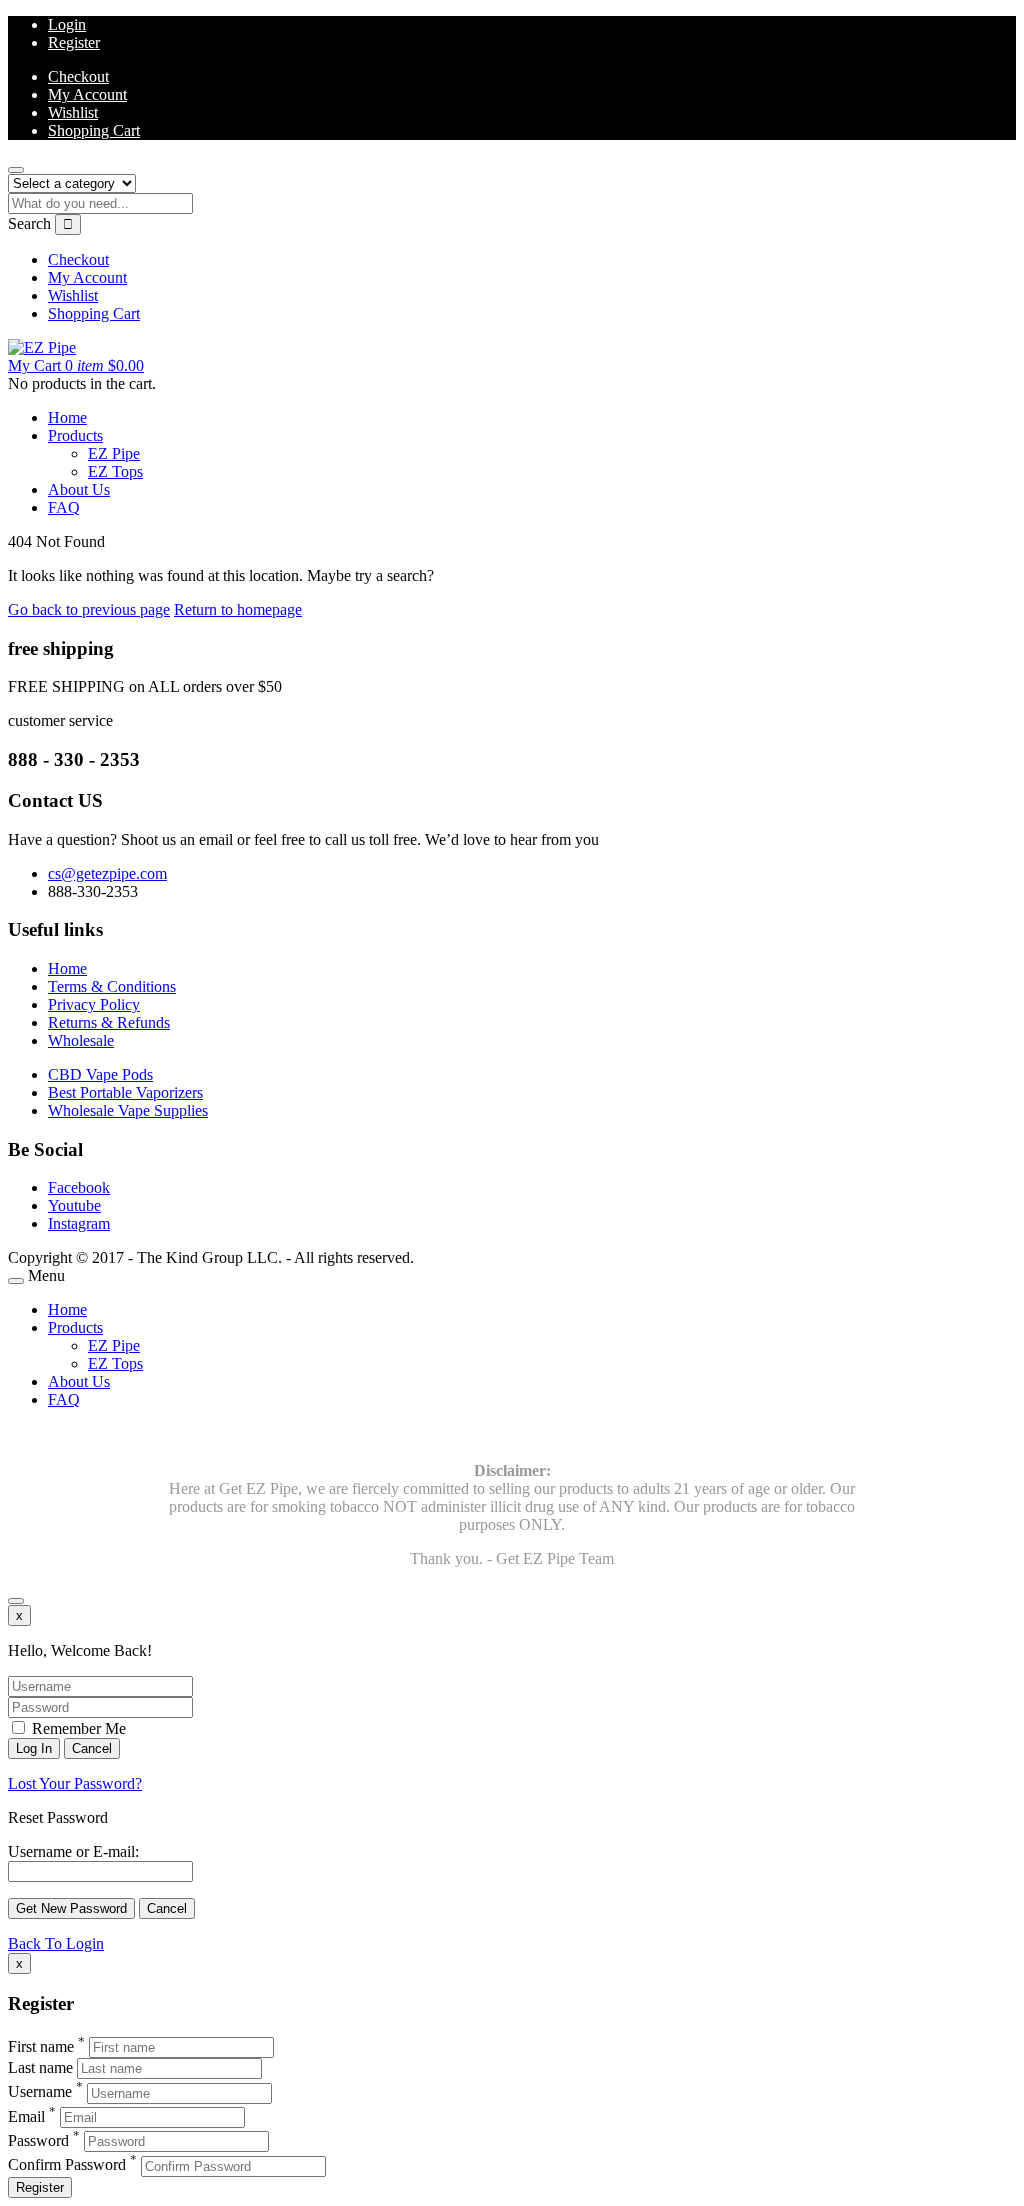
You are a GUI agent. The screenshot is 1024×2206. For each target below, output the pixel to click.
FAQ (64, 507)
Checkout (78, 76)
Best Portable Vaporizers (125, 1092)
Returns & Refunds (109, 1022)
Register (74, 42)
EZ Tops (115, 471)
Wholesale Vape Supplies (128, 1110)
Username (40, 2092)
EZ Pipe (114, 453)
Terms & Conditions (112, 986)
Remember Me (77, 1728)
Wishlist (73, 112)
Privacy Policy (94, 1004)
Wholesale (81, 1040)
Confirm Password (67, 2165)
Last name (40, 2067)
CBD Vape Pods (100, 1074)
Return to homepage (238, 609)
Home (67, 417)
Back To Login (56, 1943)
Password (38, 2140)
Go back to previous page (89, 609)
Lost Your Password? (75, 1783)
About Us (79, 489)
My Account (87, 94)
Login (67, 24)
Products (75, 435)
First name (41, 2046)
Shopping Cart (94, 130)
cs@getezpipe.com (107, 873)
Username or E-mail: (73, 1851)
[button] (76, 365)
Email (26, 2116)
